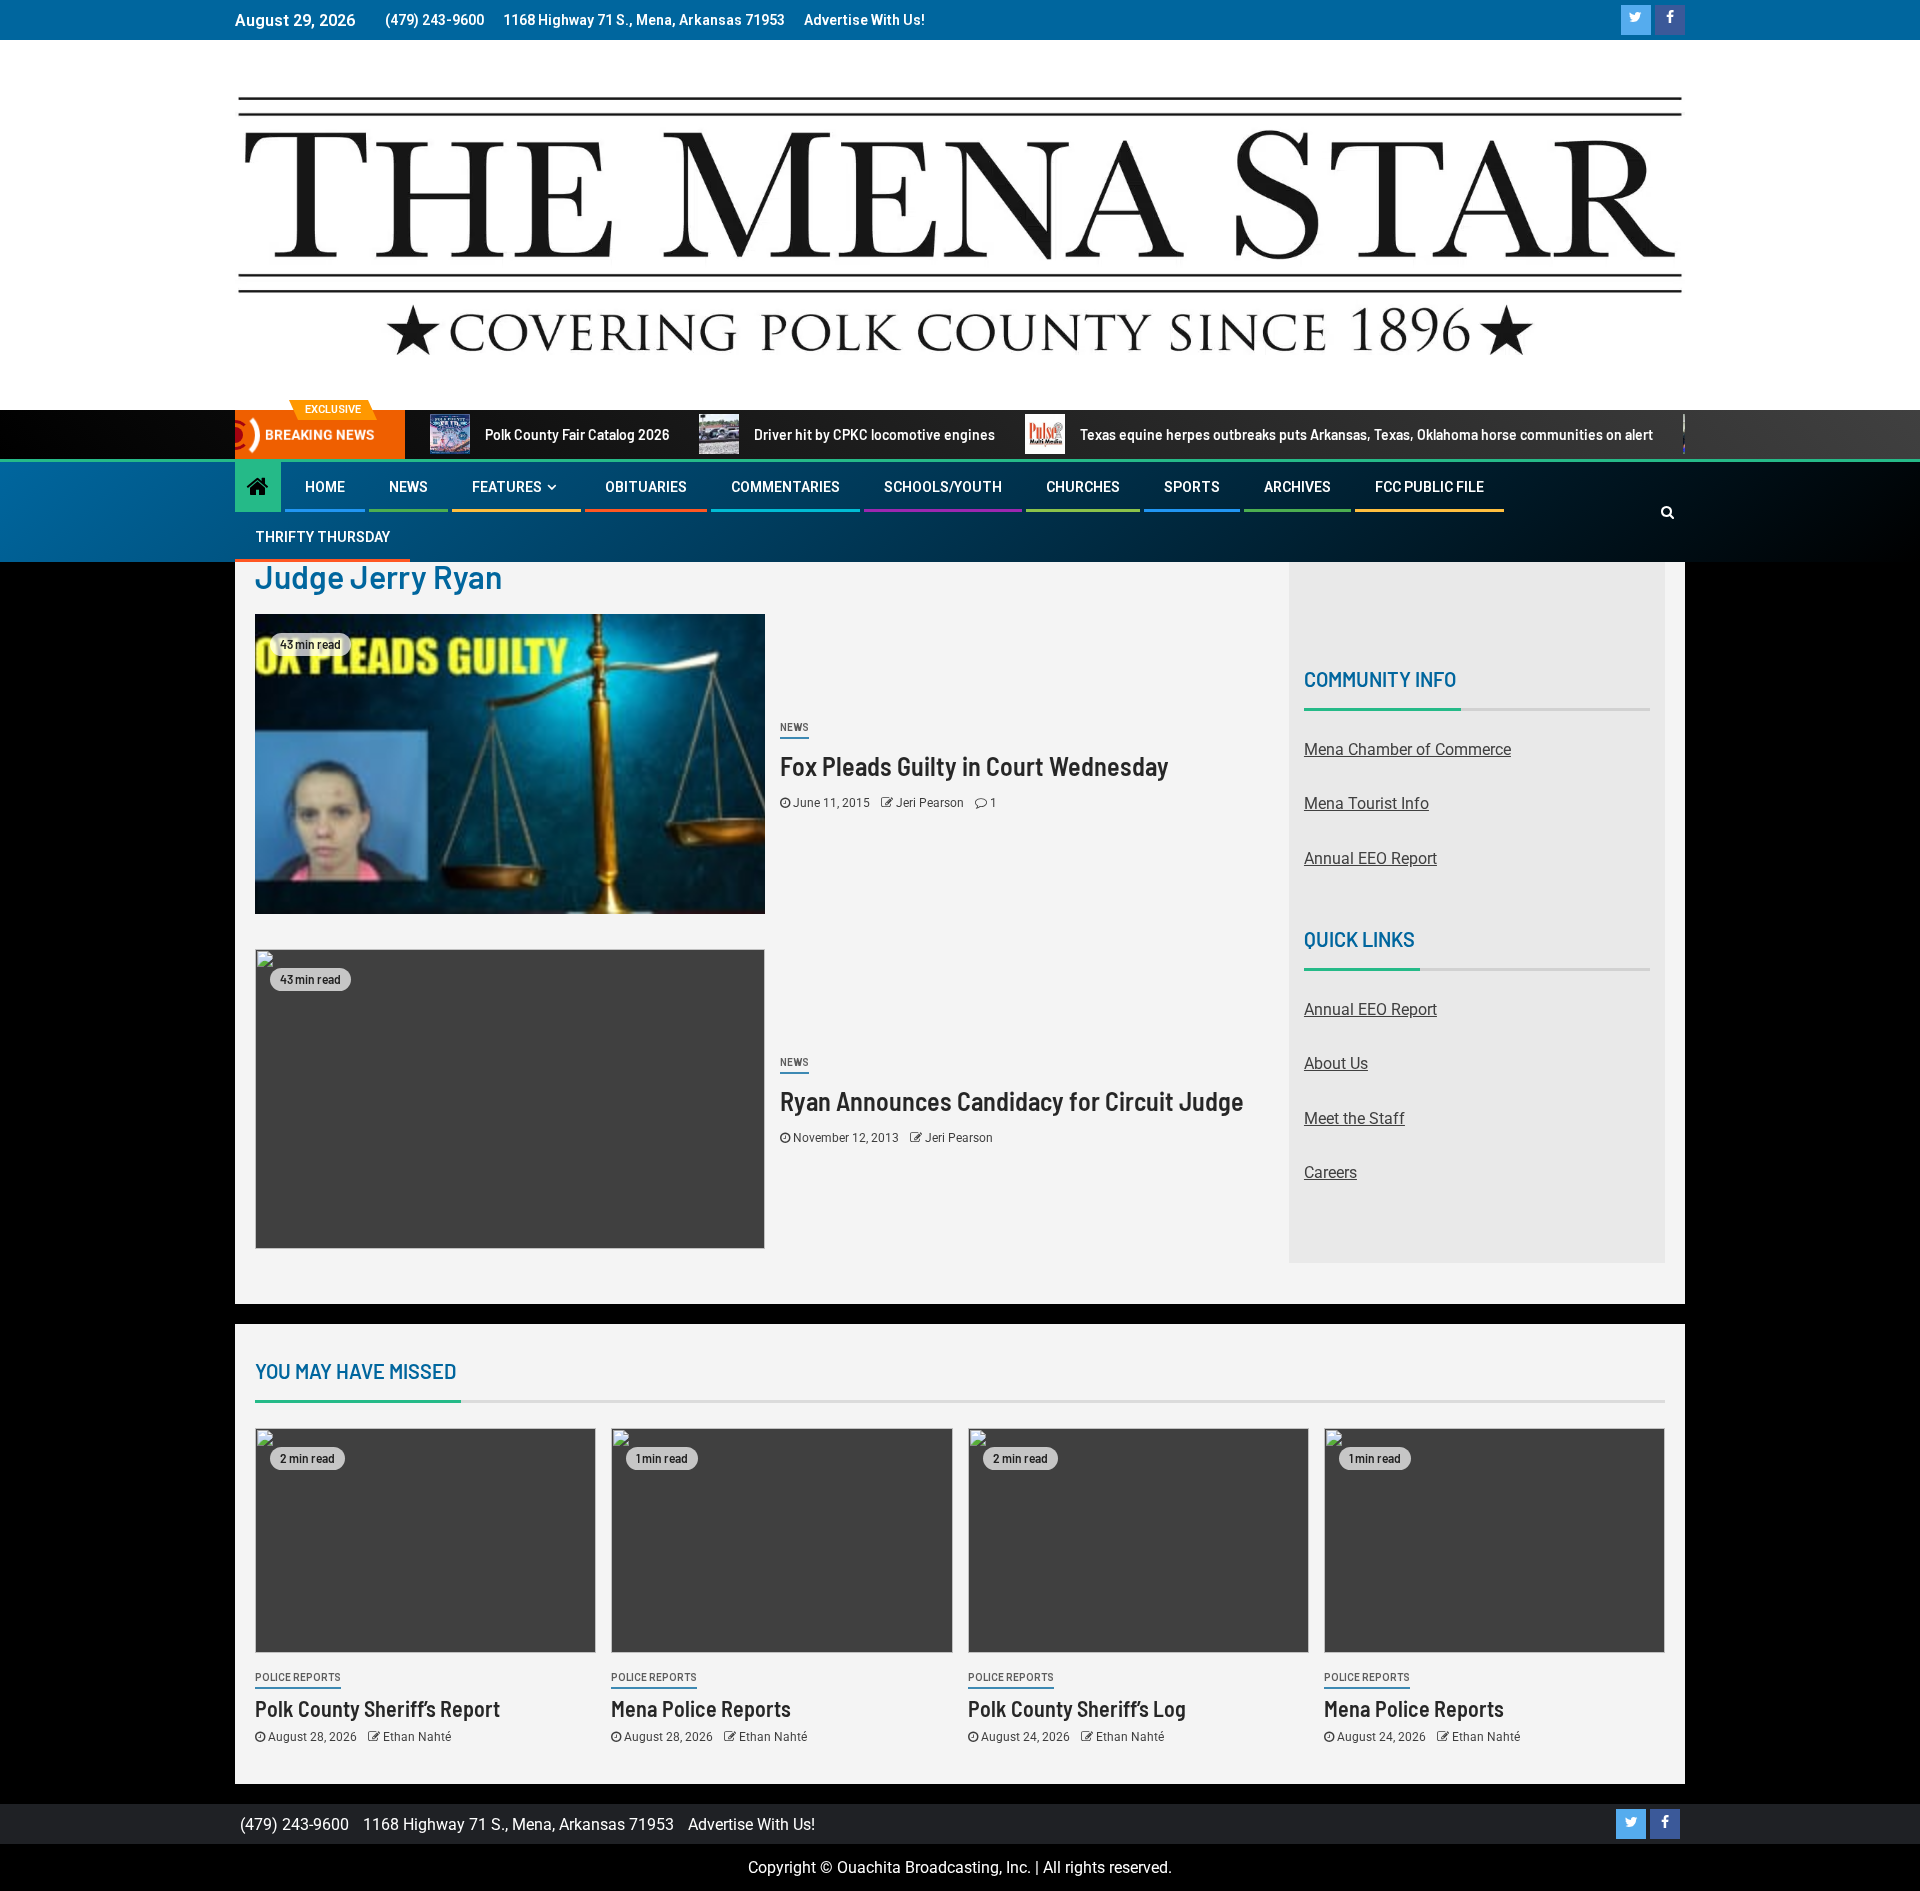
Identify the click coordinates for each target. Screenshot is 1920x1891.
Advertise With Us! (864, 20)
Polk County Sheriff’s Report (377, 1708)
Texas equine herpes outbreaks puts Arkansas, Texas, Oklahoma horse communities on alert (1366, 434)
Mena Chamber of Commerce (1407, 749)
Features (507, 487)
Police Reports (298, 1677)
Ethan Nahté (417, 1737)
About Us (1336, 1063)
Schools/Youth (943, 487)
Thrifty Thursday (322, 537)
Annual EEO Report (1370, 858)
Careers (1330, 1172)
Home (325, 487)
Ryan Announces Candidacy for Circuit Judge (1012, 1100)
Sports (1192, 487)
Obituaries (646, 487)
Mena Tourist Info (1366, 803)
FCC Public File (1429, 487)
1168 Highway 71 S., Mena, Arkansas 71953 (644, 20)
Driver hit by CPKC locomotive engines (874, 434)
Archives (1297, 487)
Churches (1083, 487)
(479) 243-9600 (434, 20)
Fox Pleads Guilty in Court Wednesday (974, 765)
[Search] (1667, 512)
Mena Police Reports (701, 1708)
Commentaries (785, 487)
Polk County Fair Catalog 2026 (577, 434)
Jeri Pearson (931, 803)
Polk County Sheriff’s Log (1077, 1708)
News (408, 487)
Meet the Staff (1354, 1118)
